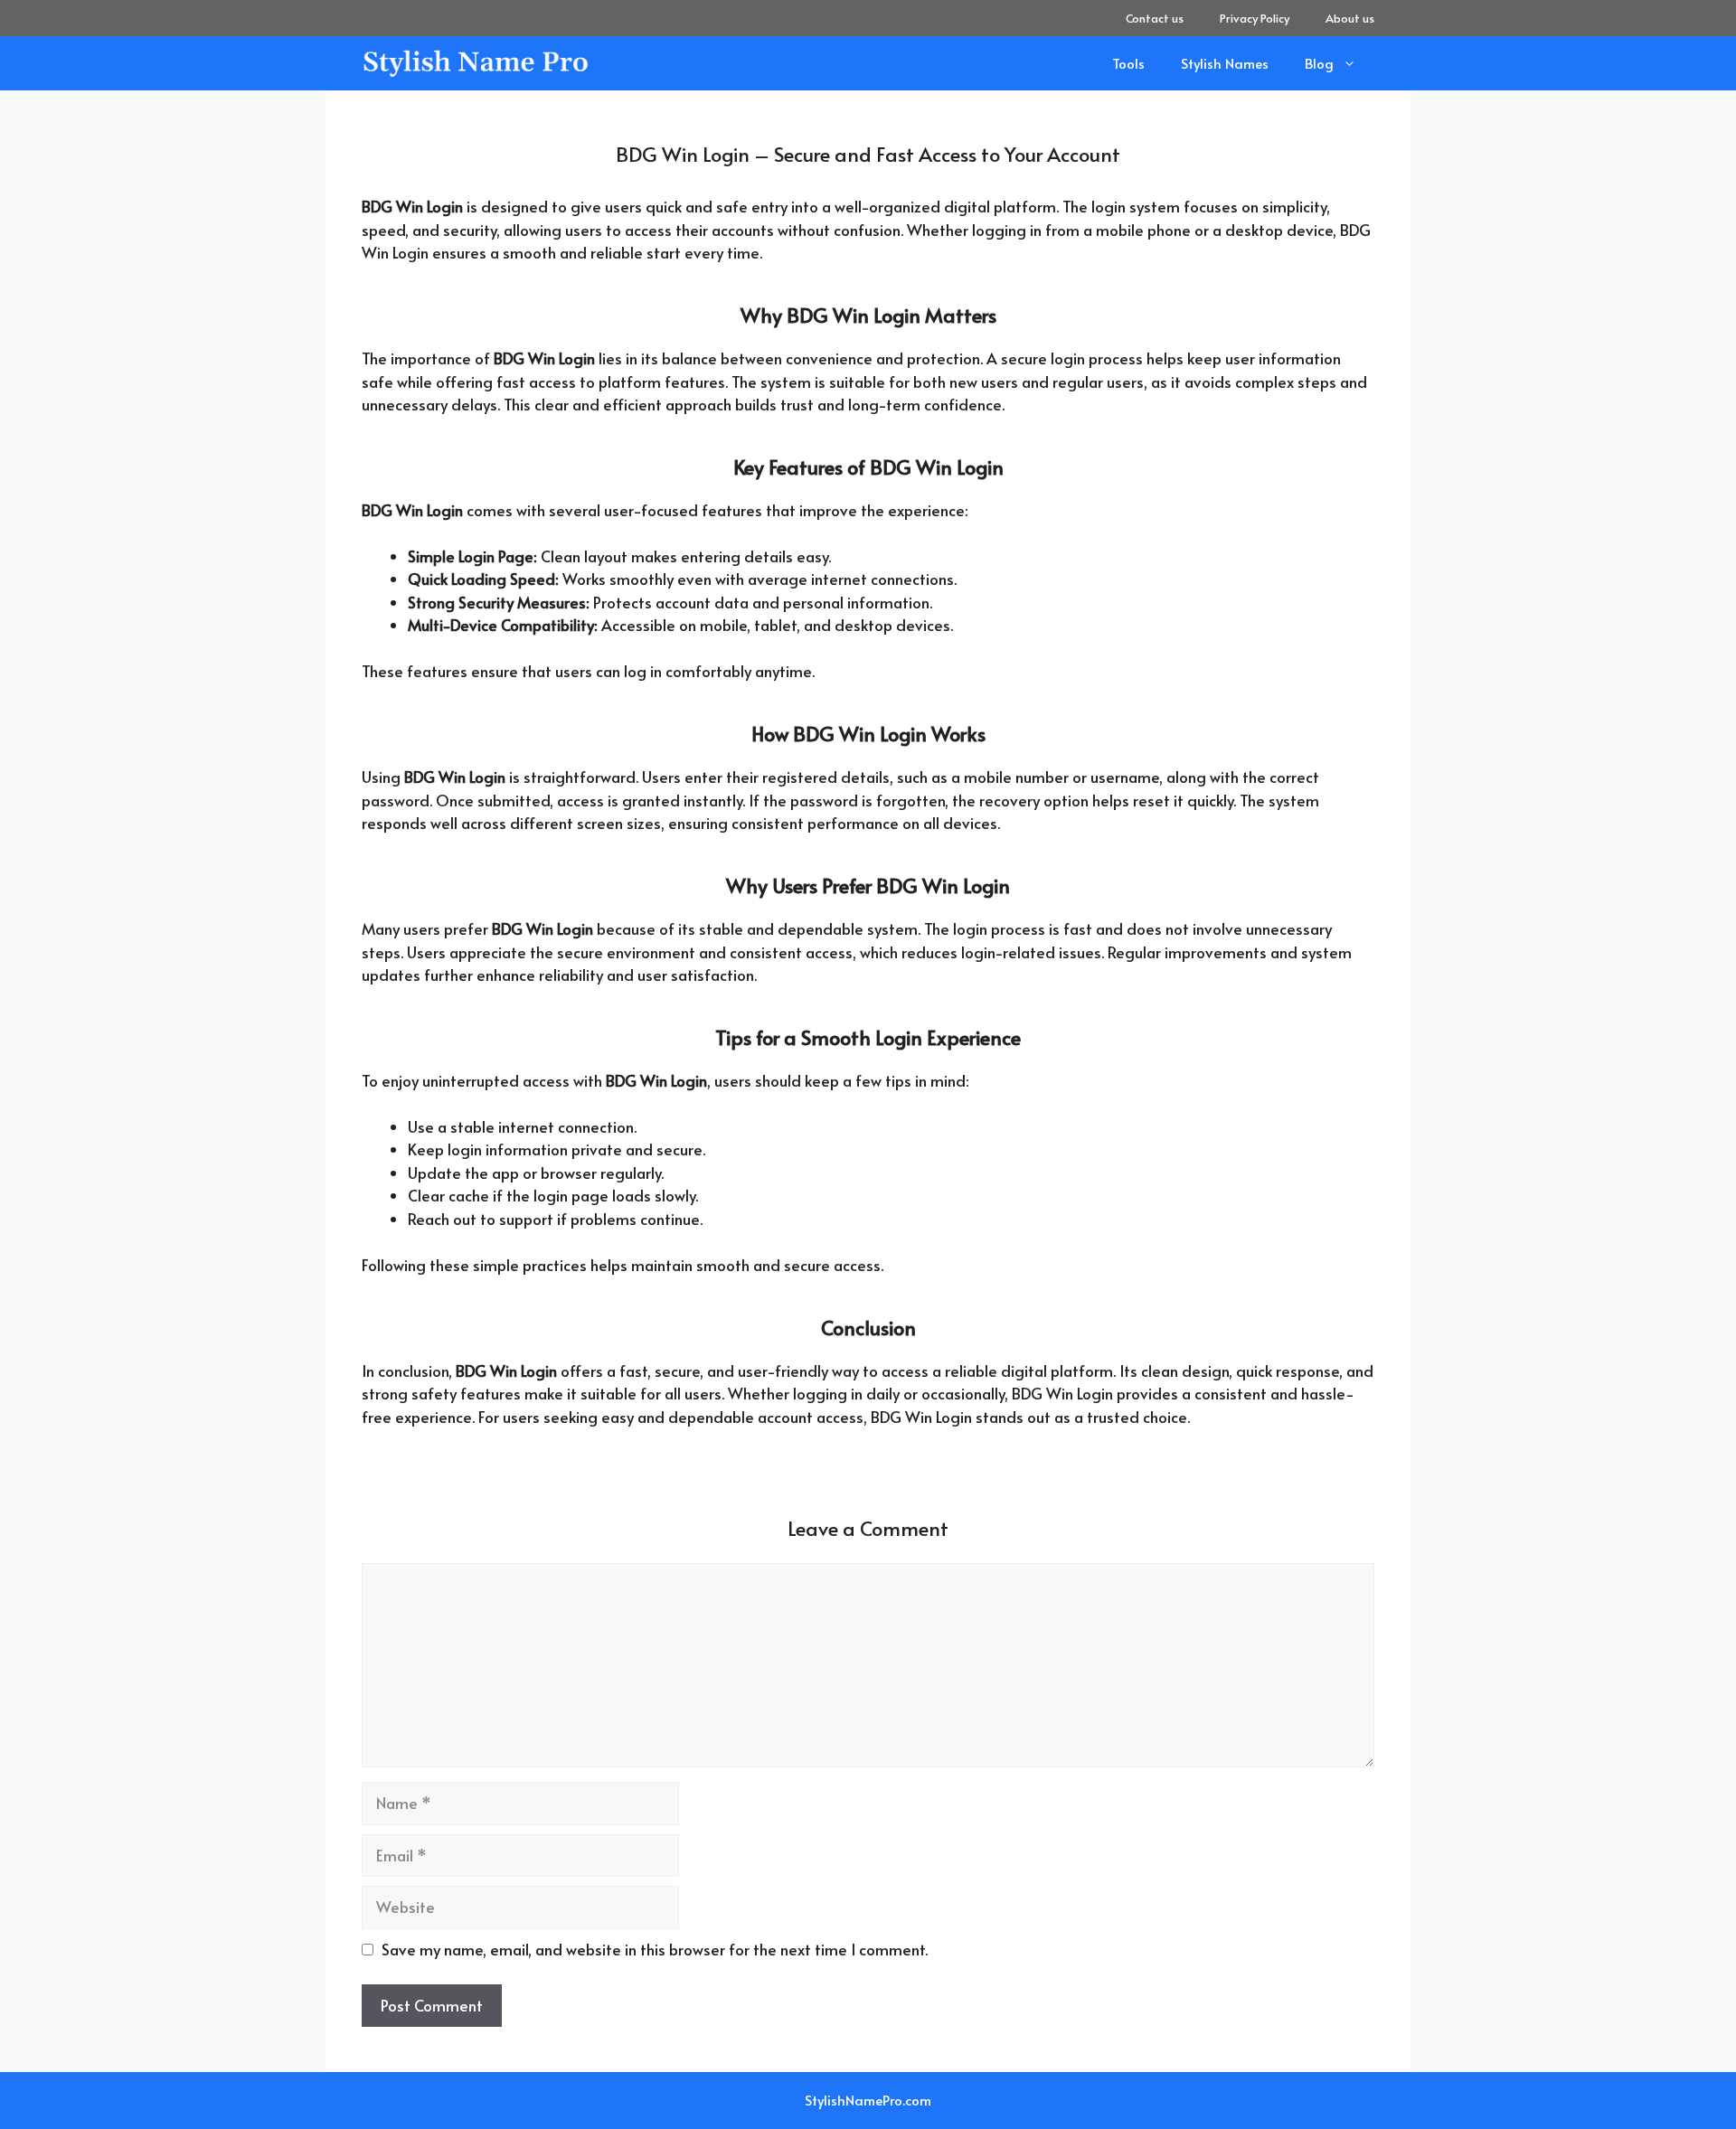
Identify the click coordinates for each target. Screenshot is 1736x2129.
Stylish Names (1225, 63)
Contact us (1155, 18)
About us (1350, 18)
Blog (1319, 63)
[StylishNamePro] (477, 63)
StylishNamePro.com (868, 2100)
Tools (1128, 63)
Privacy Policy (1255, 18)
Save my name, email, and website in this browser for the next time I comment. (655, 1949)
